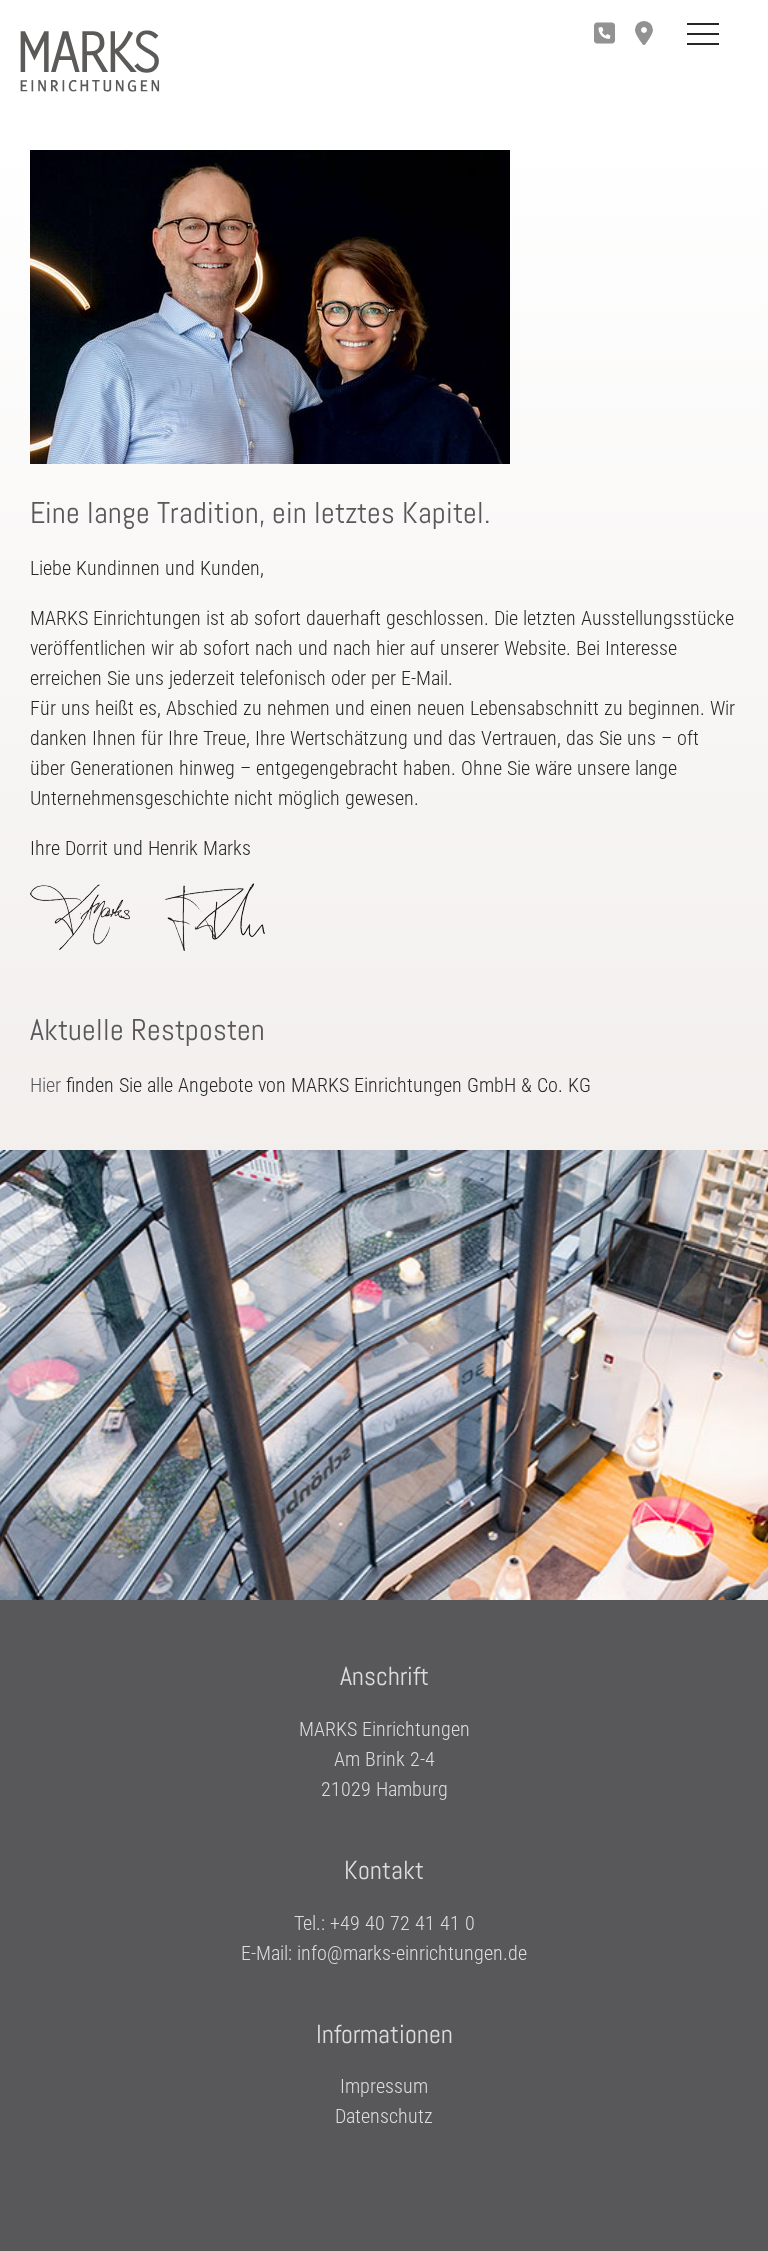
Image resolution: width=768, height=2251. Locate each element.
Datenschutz (384, 2116)
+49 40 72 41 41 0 (402, 1923)
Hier (45, 1085)
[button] (649, 35)
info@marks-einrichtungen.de (412, 1953)
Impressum (384, 2086)
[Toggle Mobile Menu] (703, 35)
